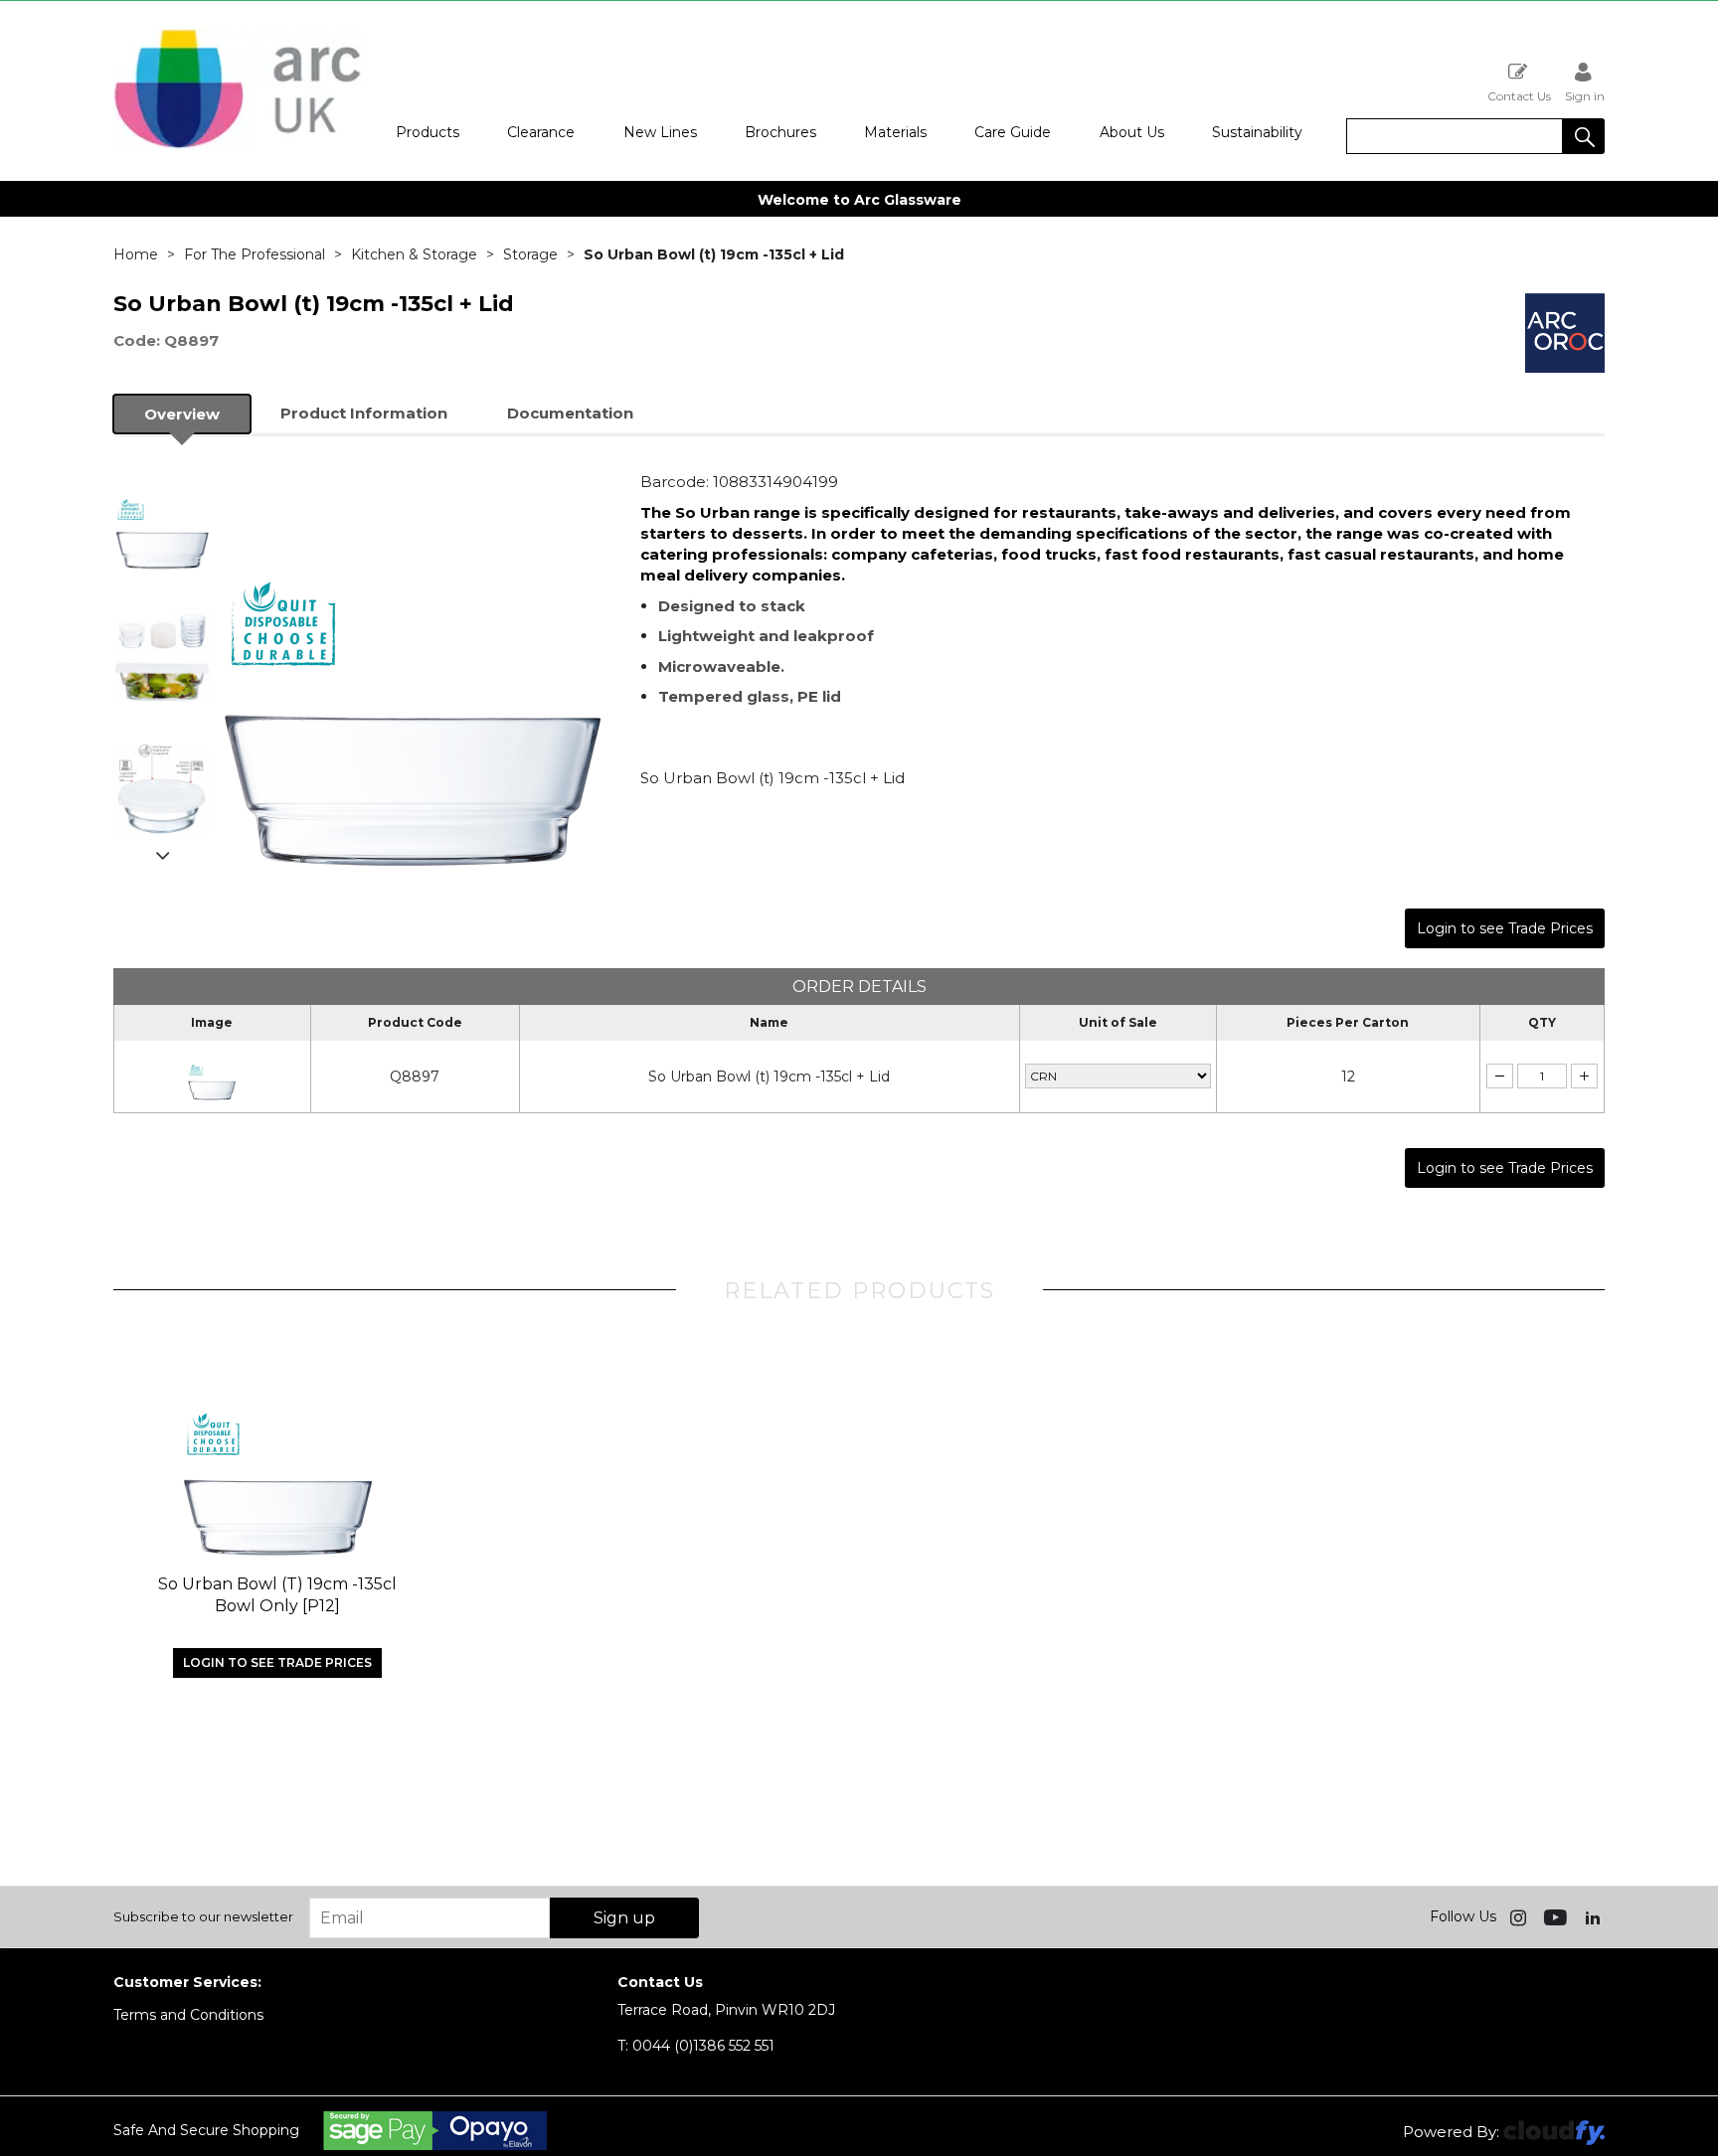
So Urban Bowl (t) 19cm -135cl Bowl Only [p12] (277, 1595)
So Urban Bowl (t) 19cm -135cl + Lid (769, 1077)
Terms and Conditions (188, 2015)
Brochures (780, 132)
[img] (1520, 1916)
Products (428, 132)
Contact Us (1519, 95)
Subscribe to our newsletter (203, 1916)
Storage (530, 254)
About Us (1132, 132)
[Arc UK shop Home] (238, 147)
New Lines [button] (660, 132)
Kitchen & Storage (414, 254)
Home (136, 254)
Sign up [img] (624, 1918)
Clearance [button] (541, 132)
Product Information (364, 413)
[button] (1584, 136)
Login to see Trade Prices (1505, 928)
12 (1348, 1077)
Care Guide (1013, 132)
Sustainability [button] (1257, 132)
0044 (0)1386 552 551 (696, 2046)
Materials (895, 132)
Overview (182, 414)
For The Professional (255, 254)
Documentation (570, 413)
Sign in (1585, 95)
